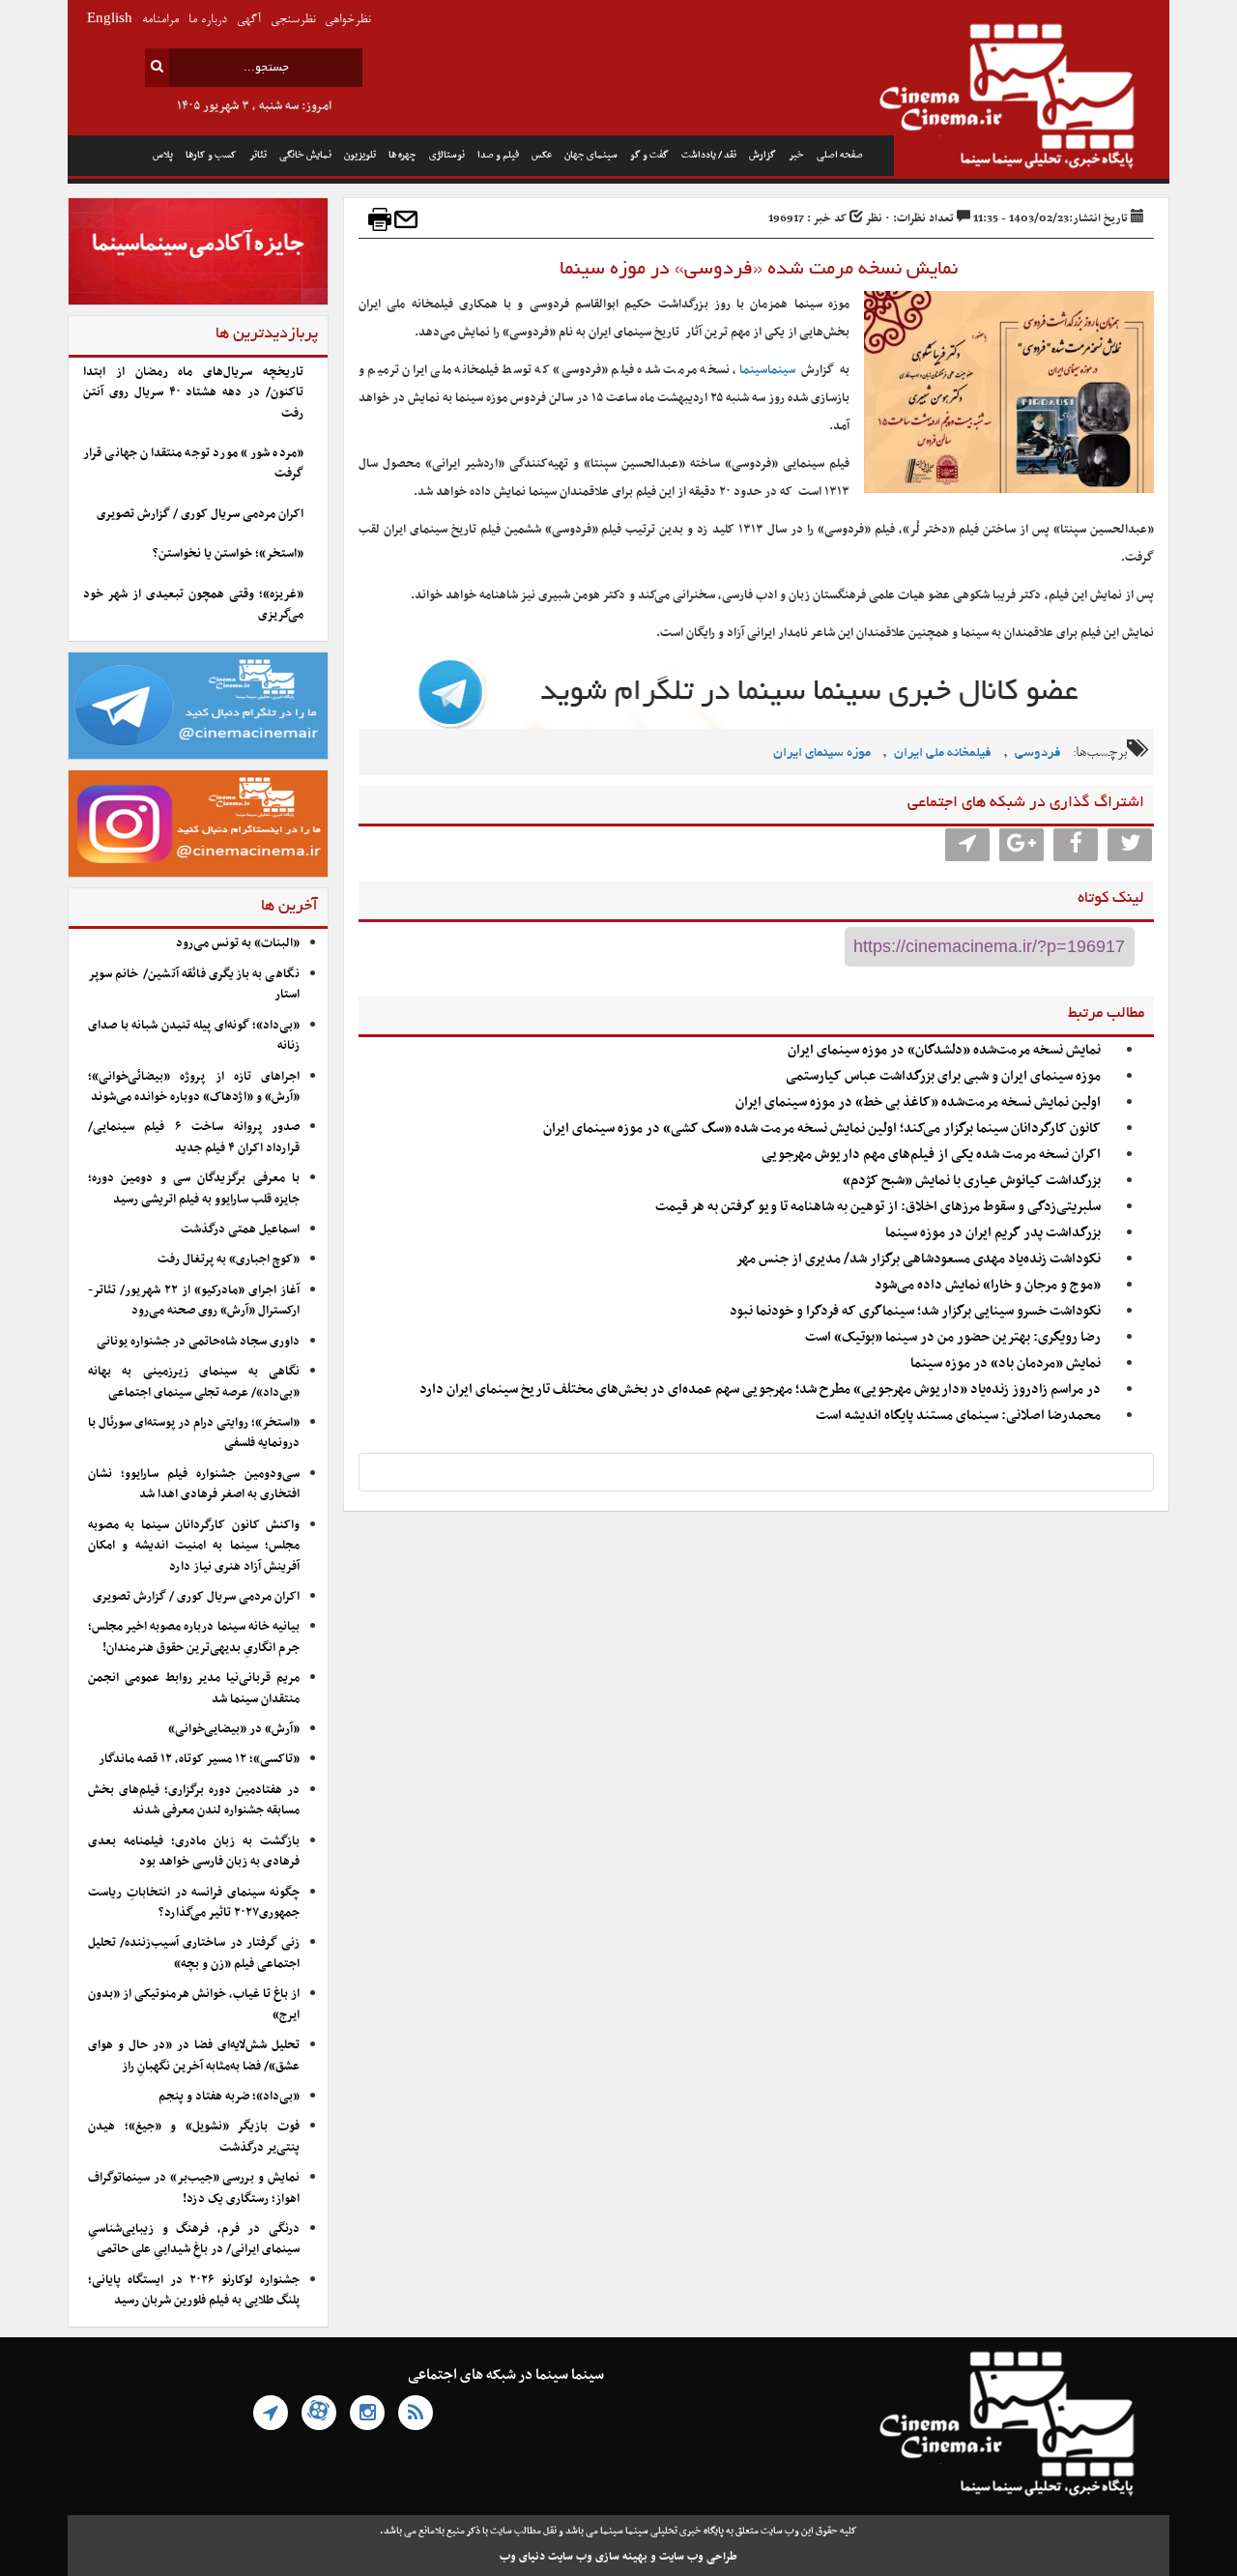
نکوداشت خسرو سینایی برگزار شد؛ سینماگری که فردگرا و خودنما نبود (915, 1311)
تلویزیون (360, 155)
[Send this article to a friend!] (406, 219)
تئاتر (258, 155)
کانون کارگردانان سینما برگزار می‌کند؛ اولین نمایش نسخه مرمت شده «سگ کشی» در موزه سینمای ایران (822, 1129)
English (110, 20)
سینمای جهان (591, 155)
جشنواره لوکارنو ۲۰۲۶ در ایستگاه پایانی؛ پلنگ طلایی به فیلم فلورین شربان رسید (194, 2290)
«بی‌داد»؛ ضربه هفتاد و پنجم (229, 2097)
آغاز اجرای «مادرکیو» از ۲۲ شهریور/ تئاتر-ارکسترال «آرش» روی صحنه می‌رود (194, 1301)
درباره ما (208, 20)
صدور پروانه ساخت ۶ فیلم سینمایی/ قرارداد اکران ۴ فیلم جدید (194, 1137)
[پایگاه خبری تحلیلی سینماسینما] (1032, 99)
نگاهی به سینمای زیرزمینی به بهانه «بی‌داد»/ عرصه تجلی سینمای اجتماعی (194, 1382)
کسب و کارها (211, 155)
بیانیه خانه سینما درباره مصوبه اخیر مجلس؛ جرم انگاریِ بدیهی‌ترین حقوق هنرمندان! (194, 1637)
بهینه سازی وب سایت (598, 2557)
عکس (542, 155)
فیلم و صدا (498, 155)
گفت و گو (649, 155)
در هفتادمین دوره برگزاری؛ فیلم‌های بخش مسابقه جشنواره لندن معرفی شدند (194, 1800)
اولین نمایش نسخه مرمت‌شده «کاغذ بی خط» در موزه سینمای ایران (918, 1102)
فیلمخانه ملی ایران (943, 753)
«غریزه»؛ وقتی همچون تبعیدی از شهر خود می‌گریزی (193, 605)
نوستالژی (447, 155)
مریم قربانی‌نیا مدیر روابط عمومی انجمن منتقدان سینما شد (194, 1688)
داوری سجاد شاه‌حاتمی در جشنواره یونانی (198, 1342)
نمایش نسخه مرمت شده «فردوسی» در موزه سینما (756, 270)
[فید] (416, 2413)
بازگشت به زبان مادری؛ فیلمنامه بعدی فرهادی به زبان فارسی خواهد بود (194, 1852)
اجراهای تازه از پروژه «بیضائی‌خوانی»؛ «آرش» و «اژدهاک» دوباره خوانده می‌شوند (194, 1087)
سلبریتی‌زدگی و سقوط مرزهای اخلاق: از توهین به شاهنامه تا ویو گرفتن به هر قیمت (878, 1207)
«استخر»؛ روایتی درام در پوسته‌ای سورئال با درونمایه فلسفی (194, 1433)
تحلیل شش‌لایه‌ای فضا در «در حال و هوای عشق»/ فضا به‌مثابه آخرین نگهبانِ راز (194, 2055)
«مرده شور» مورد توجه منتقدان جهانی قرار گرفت (193, 463)
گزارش (762, 155)
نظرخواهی (347, 20)
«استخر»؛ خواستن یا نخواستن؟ (228, 554)
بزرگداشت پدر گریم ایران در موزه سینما (993, 1233)
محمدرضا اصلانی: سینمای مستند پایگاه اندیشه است (958, 1416)
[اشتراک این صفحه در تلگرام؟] (967, 845)
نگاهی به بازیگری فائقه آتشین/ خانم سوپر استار (194, 984)
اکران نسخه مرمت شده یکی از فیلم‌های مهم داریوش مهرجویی (931, 1155)
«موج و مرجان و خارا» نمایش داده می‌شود (988, 1285)
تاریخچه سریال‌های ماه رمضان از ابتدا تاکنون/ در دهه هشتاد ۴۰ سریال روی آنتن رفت (193, 393)
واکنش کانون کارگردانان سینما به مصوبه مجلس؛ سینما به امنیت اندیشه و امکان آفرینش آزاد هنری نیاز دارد (194, 1546)
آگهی (249, 20)
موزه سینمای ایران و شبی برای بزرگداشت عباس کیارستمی (943, 1076)
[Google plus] (1021, 845)
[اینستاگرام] (367, 2413)
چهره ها (403, 155)
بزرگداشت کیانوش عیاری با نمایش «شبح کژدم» (972, 1181)
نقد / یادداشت (709, 155)
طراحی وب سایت (698, 2557)
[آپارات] (319, 2413)
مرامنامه (160, 20)
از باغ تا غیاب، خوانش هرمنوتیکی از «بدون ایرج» (194, 2004)
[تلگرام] (271, 2413)
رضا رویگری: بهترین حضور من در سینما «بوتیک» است (953, 1337)
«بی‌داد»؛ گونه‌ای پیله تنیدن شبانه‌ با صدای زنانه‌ (194, 1036)
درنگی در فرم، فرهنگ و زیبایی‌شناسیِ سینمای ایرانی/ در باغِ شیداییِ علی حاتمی (194, 2239)
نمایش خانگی (305, 155)
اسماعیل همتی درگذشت (240, 1230)
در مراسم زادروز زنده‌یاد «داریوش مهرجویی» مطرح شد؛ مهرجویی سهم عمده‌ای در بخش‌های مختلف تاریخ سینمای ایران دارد (760, 1389)
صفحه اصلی (840, 155)
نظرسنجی (293, 20)
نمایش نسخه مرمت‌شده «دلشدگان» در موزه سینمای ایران (944, 1050)
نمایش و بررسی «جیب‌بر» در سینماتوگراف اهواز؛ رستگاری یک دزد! (194, 2188)
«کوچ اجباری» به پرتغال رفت (229, 1259)
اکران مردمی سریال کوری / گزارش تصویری (200, 514)
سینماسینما (767, 370)
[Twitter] (1130, 845)
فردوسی (1038, 753)
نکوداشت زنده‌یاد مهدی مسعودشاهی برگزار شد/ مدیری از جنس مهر (918, 1259)
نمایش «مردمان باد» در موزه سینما (1006, 1363)
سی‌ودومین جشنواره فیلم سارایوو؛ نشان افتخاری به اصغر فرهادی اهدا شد (194, 1484)
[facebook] (1076, 845)
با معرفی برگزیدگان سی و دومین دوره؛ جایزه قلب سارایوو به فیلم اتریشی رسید (194, 1188)
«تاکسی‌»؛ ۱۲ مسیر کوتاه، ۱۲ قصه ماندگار (199, 1759)
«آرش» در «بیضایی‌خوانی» (234, 1729)
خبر (796, 155)
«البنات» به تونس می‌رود (238, 943)
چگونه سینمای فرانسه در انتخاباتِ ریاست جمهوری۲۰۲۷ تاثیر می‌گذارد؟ (194, 1903)
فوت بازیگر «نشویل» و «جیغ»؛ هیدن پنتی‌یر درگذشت (194, 2137)
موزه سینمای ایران (822, 753)
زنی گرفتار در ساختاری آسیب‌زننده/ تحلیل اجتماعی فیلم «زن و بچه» (194, 1953)
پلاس (163, 155)
